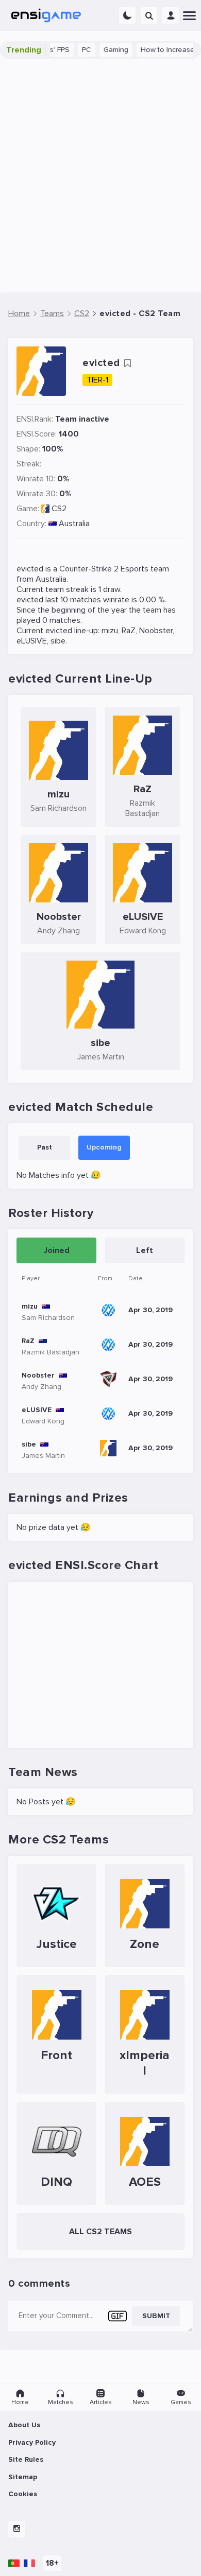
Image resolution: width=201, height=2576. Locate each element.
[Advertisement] (100, 176)
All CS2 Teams (100, 2232)
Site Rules (26, 2459)
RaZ (129, 631)
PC (75, 50)
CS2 (59, 509)
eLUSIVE (32, 641)
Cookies (23, 2494)
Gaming (104, 50)
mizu (110, 631)
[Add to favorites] (127, 363)
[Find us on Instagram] (16, 2529)
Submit (156, 2316)
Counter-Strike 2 (89, 569)
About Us (24, 2425)
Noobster (156, 631)
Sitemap (23, 2477)
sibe (58, 641)
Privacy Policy (32, 2442)
